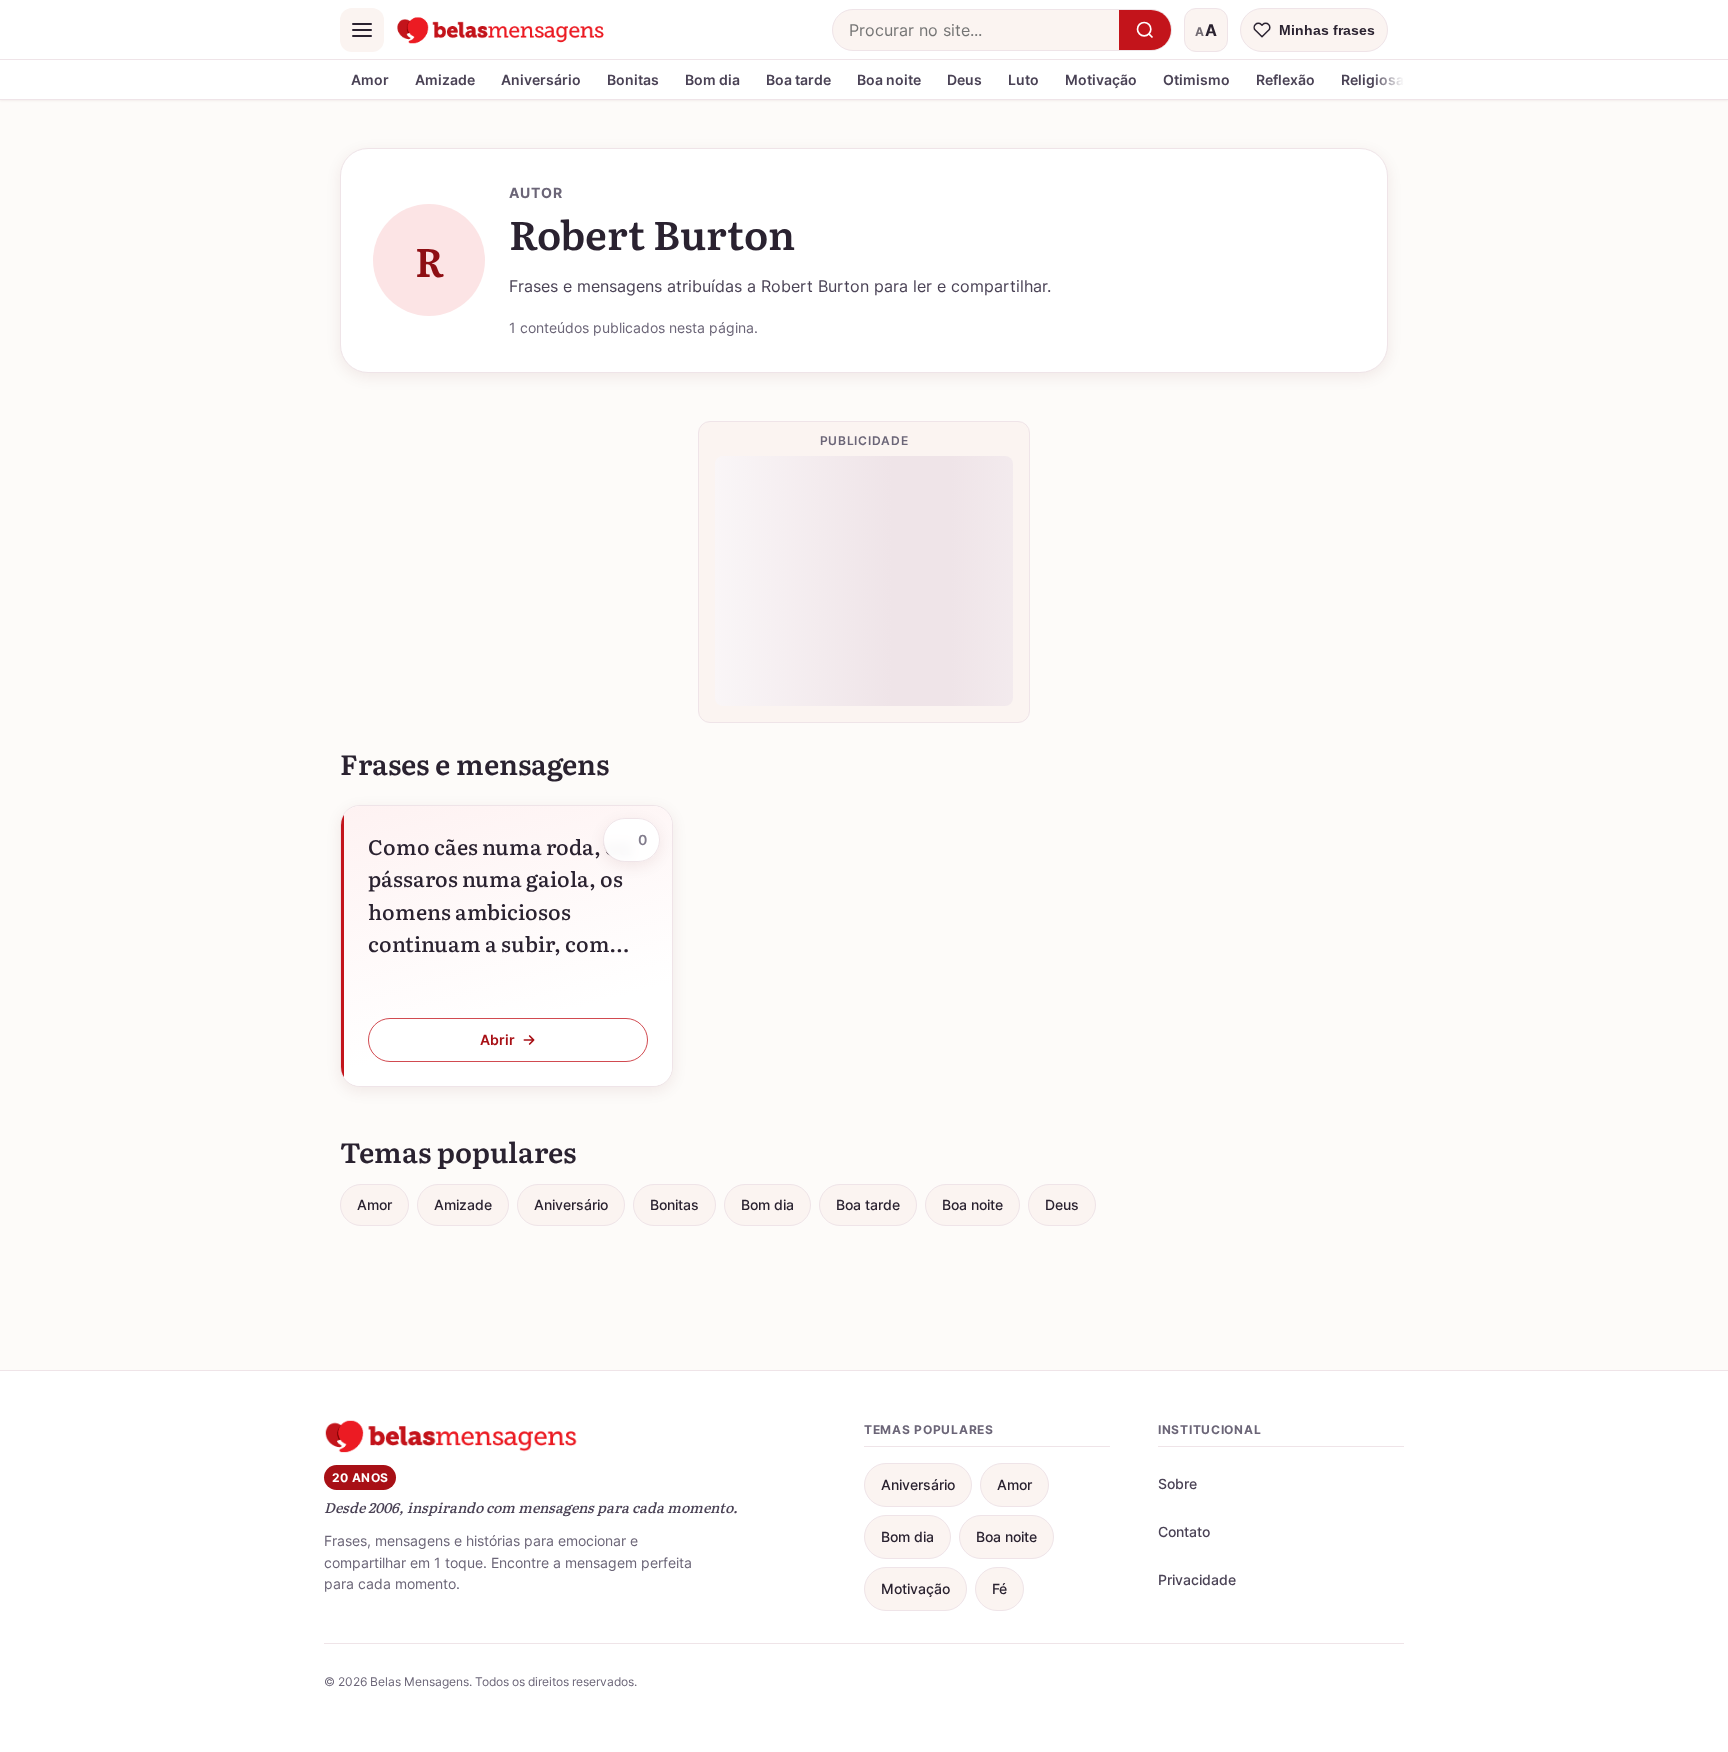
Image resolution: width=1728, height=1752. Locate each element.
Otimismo (1196, 79)
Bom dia (712, 79)
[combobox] (976, 30)
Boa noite (889, 79)
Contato (1184, 1531)
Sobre (1177, 1483)
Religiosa (1372, 79)
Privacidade (1197, 1579)
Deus (964, 79)
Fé (999, 1588)
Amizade (445, 79)
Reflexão (1285, 79)
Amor (370, 79)
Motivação (1101, 79)
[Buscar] (1145, 30)
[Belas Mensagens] (501, 30)
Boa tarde (798, 79)
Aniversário (541, 79)
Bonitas (633, 79)
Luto (1023, 79)
